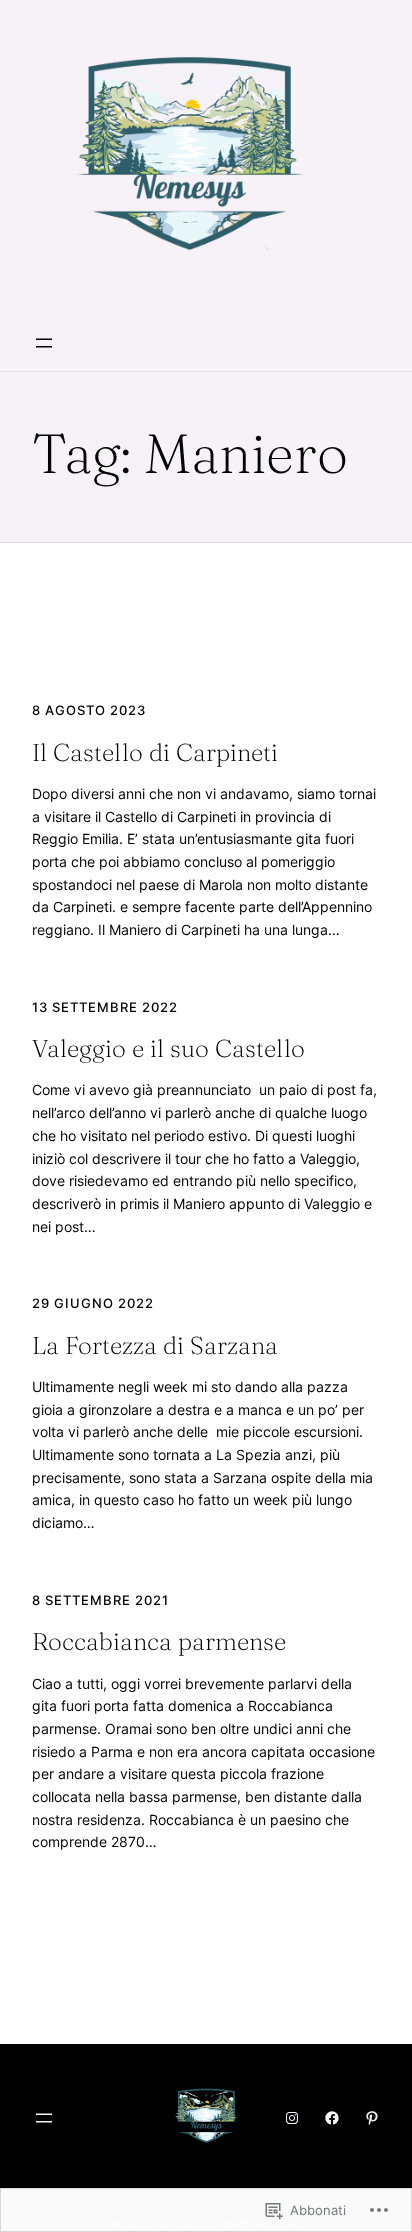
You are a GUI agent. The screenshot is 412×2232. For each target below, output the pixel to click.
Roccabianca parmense (159, 1641)
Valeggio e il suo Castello (168, 1048)
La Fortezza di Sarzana (155, 1345)
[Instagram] (292, 2118)
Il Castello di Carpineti (155, 752)
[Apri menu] (44, 343)
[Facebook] (332, 2118)
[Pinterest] (372, 2118)
